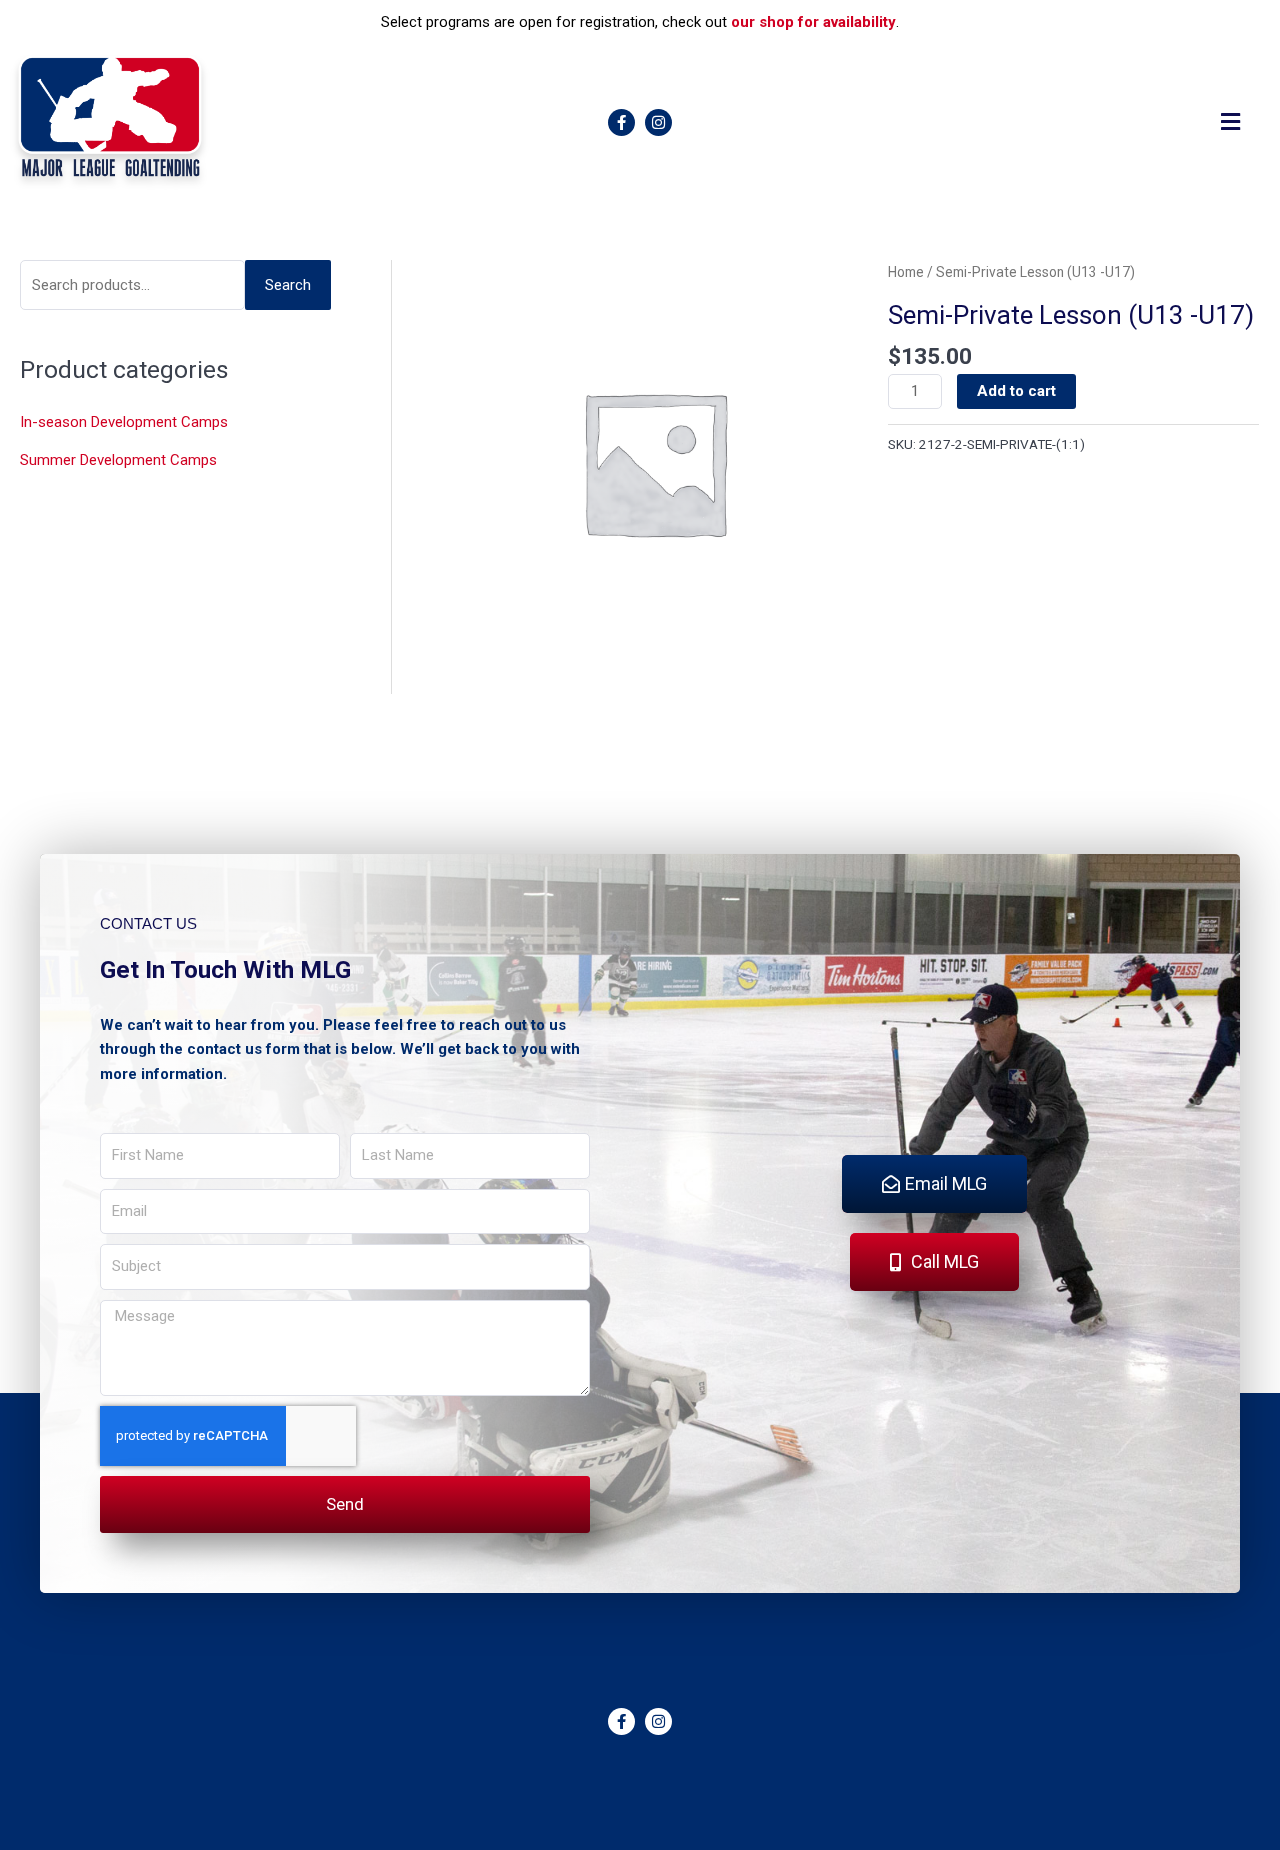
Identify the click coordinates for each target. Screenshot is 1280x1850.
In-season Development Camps (124, 422)
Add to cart (1016, 391)
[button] (1231, 122)
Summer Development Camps (118, 460)
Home (906, 272)
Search (288, 285)
